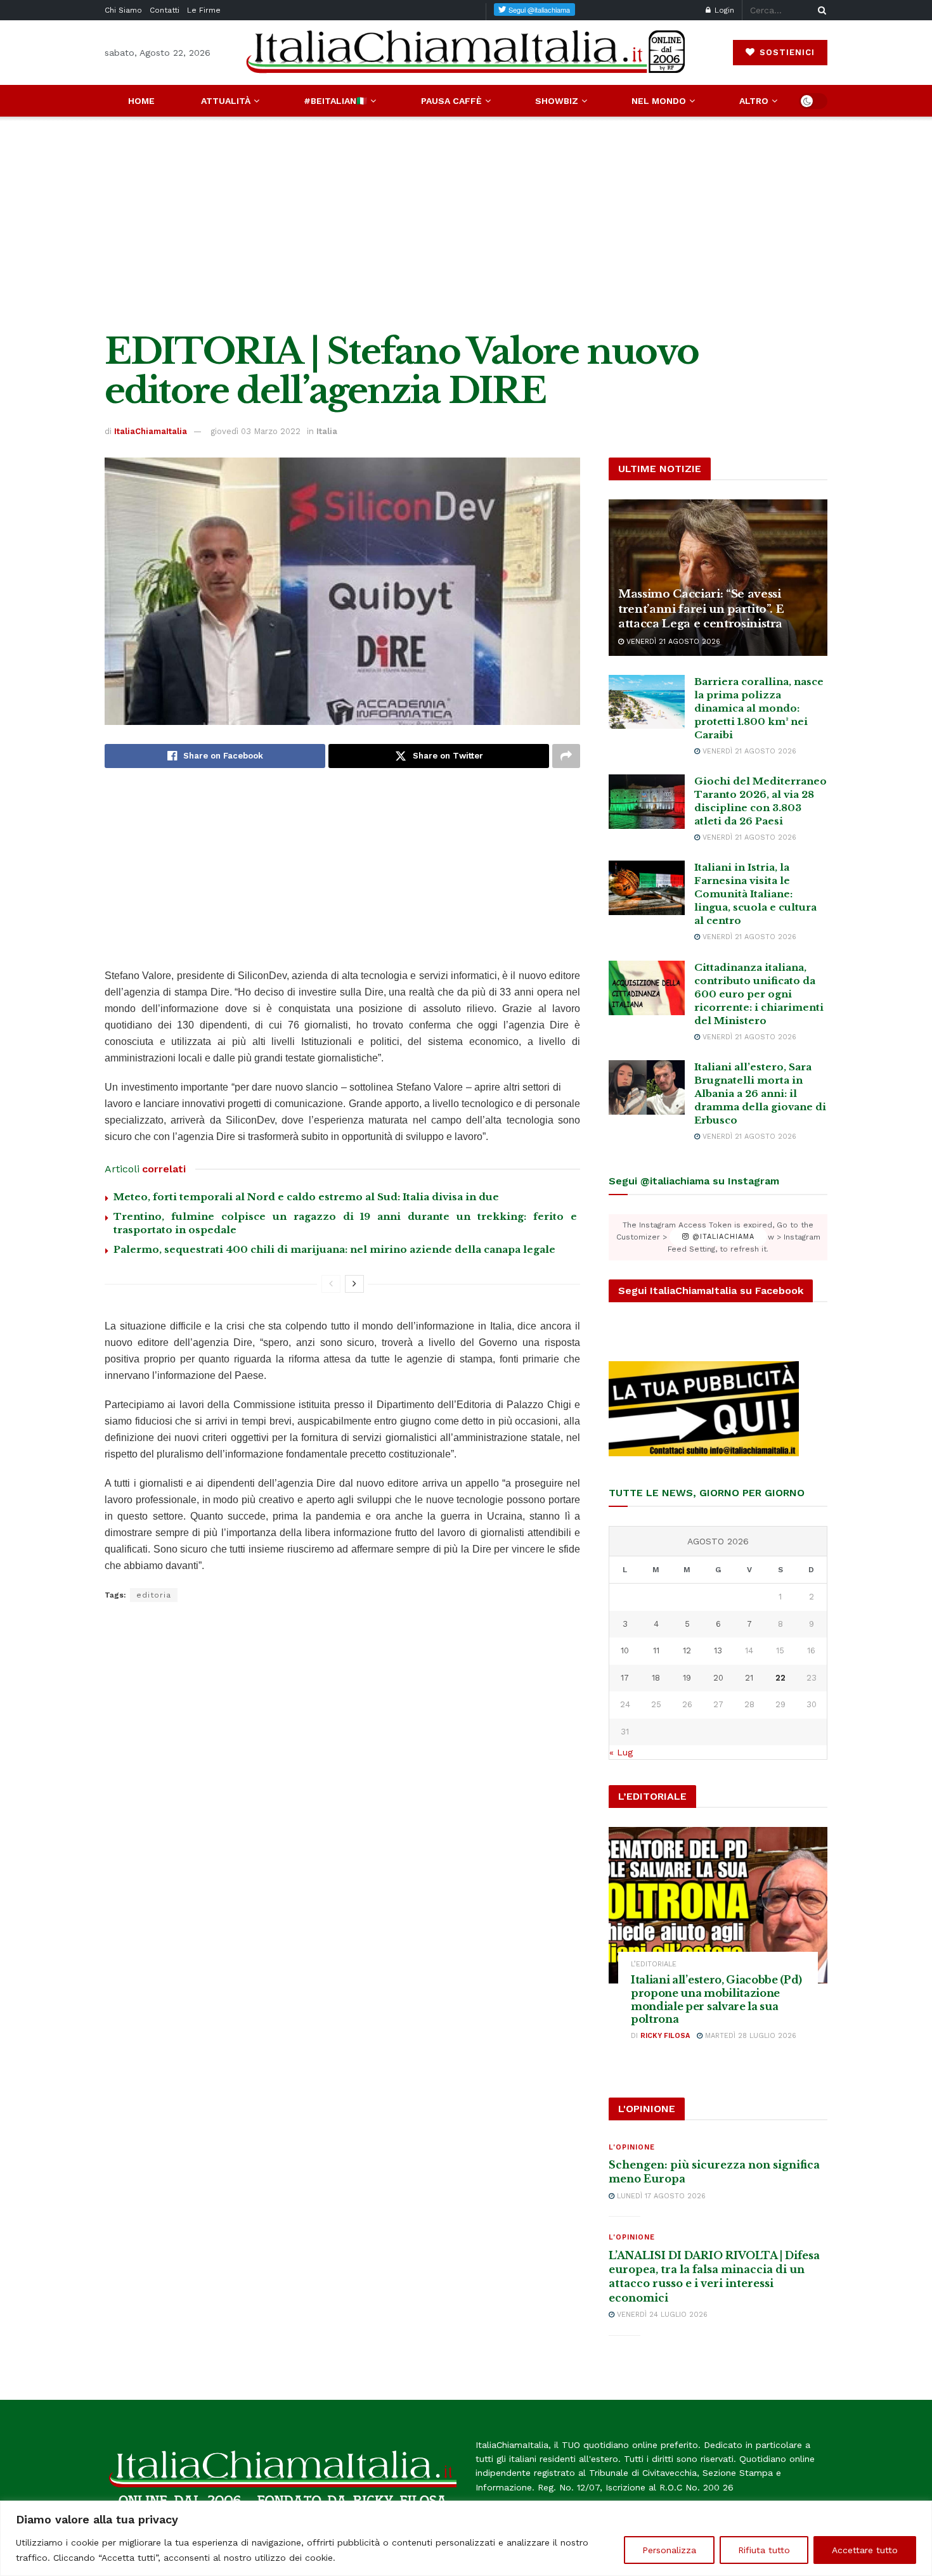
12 (687, 1650)
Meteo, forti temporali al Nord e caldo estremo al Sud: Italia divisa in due (306, 1197)
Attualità (226, 101)
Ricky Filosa (665, 2036)
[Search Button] (820, 10)
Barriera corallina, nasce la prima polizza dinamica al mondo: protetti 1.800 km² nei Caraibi (759, 708)
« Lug (621, 1752)
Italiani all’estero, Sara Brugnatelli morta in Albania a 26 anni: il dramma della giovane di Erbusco (760, 1093)
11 (656, 1650)
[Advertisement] (466, 224)
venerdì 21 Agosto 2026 (672, 642)
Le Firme (204, 10)
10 (625, 1650)
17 (625, 1678)
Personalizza (669, 2550)
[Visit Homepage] (466, 52)
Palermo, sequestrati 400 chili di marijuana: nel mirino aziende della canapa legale (334, 1249)
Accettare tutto (865, 2550)
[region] (466, 2538)
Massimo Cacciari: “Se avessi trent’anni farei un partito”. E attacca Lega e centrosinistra (701, 609)
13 (718, 1650)
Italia (327, 431)
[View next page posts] (354, 1284)
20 (718, 1678)
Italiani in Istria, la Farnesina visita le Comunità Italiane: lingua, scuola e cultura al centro (755, 894)
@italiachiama (722, 1237)
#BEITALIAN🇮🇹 (335, 101)
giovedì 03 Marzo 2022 (256, 431)
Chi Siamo (123, 10)
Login (723, 10)
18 (656, 1678)
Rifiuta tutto (764, 2550)
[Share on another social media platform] (566, 756)
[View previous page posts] (331, 1284)
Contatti (165, 10)
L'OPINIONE (632, 2147)
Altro (754, 101)
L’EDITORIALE (654, 1964)
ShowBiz (557, 101)
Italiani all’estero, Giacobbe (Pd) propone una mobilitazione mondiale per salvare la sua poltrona (716, 1999)
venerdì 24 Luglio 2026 (661, 2315)
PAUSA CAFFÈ (451, 101)
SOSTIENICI (786, 52)
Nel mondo (659, 101)
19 (687, 1678)
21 (749, 1678)
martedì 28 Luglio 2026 (749, 2036)
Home (141, 101)
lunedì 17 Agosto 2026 (660, 2196)
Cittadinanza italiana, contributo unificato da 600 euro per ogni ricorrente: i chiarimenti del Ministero (759, 994)
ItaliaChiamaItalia (151, 431)
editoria (154, 1595)
